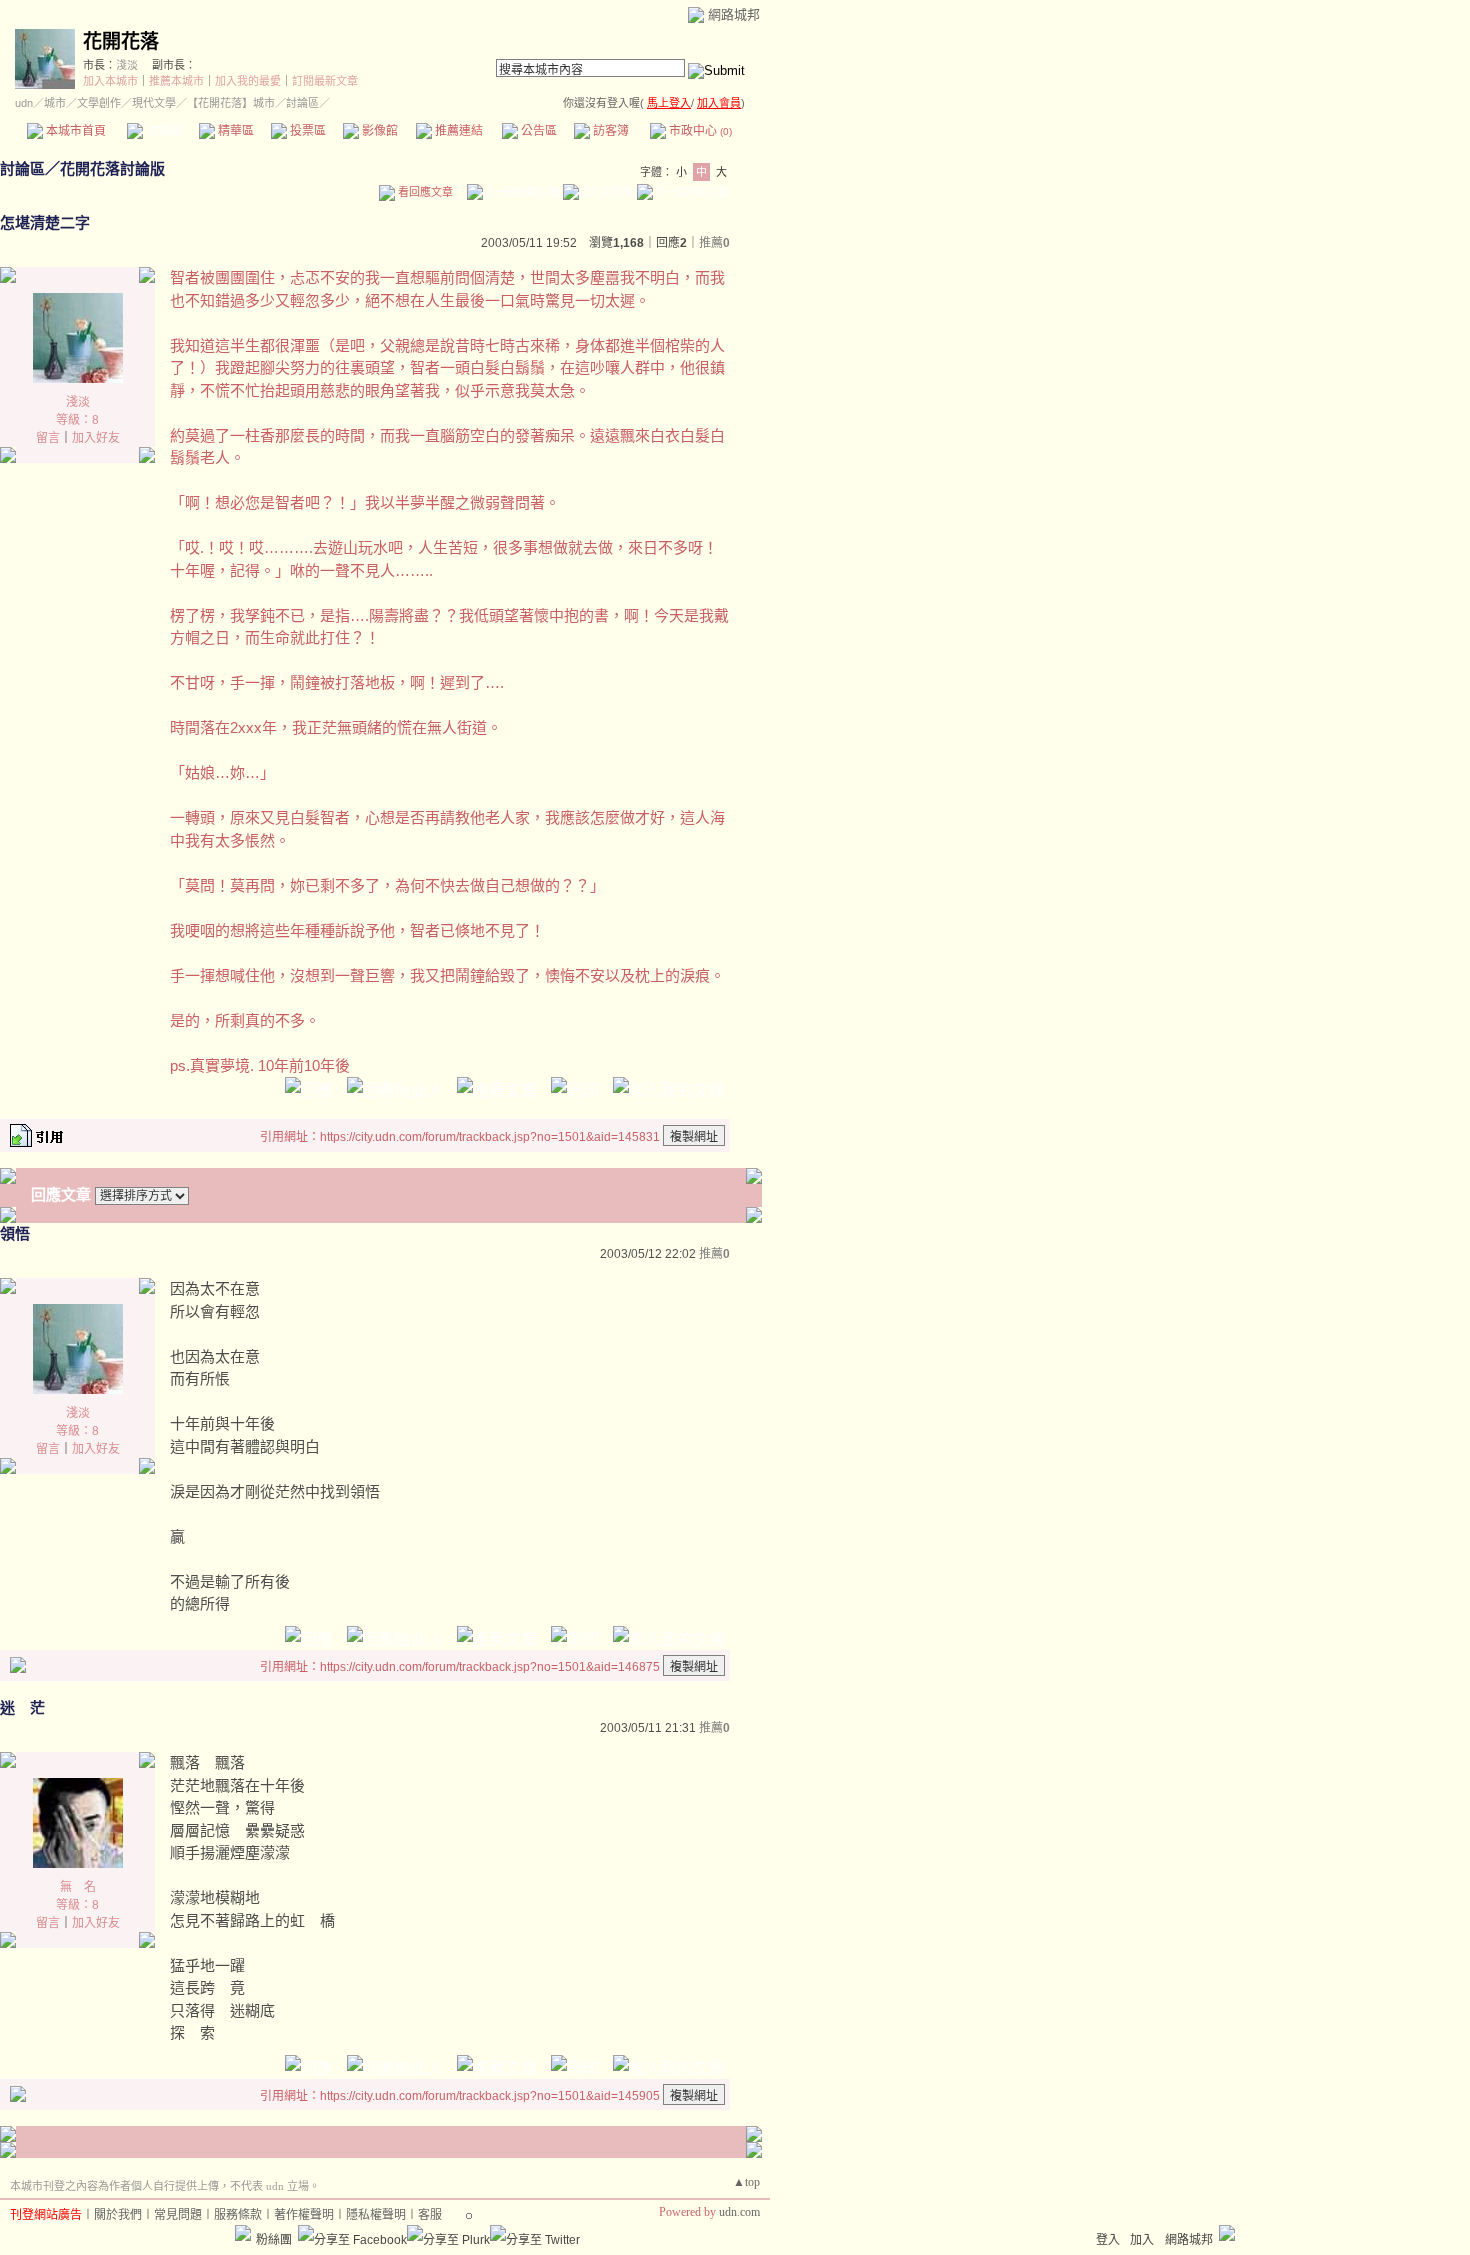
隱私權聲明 (376, 2215)
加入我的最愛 (248, 81)
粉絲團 (274, 2240)
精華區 (234, 131)
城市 (55, 103)
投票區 (306, 131)
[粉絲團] (243, 2233)
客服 (430, 2215)
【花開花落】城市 (231, 103)
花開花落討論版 (112, 168)
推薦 (714, 243)
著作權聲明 (304, 2215)
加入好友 (96, 438)
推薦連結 (457, 131)
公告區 (537, 131)
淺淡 (127, 65)
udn (24, 103)
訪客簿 (609, 131)
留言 (48, 438)
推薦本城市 (176, 81)
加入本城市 (110, 81)
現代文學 (154, 103)
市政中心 (699, 131)
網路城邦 (734, 14)
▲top (746, 2182)
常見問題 (178, 2215)
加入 (1142, 2240)
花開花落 (121, 41)
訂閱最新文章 (325, 81)
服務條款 (238, 2215)
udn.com (739, 2212)
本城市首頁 (74, 131)
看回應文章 (424, 192)
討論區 (162, 131)
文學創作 (99, 103)
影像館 (378, 131)
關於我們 (118, 2215)
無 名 (78, 1887)
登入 (1108, 2240)
